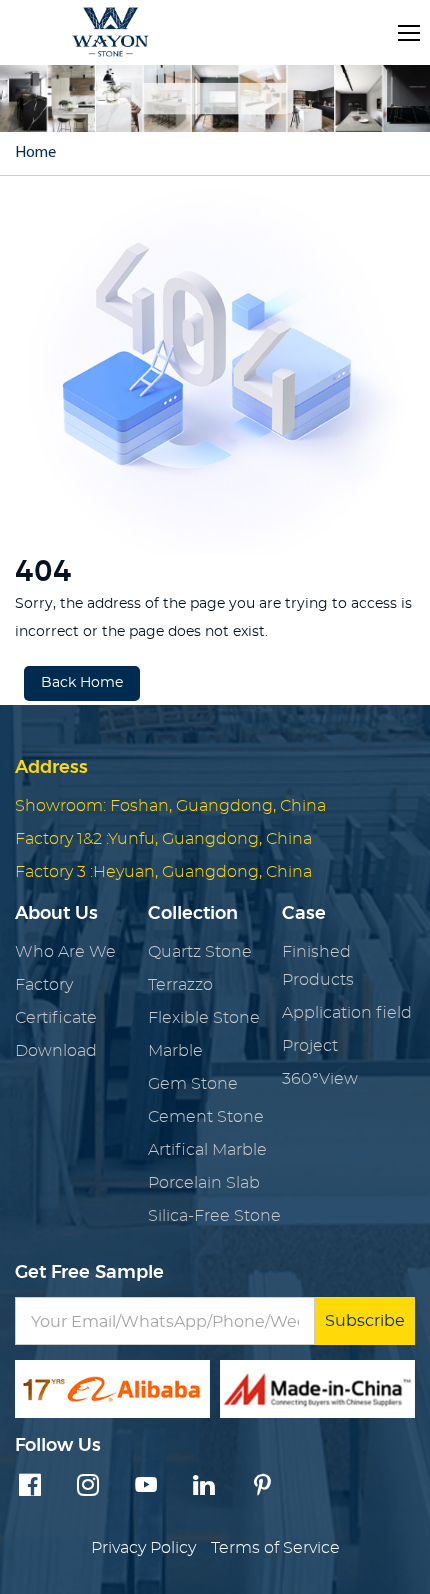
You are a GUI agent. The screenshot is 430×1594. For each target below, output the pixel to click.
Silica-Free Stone (214, 1216)
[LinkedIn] (204, 1487)
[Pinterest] (262, 1487)
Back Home (82, 683)
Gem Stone (193, 1084)
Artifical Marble (207, 1150)
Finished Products (318, 966)
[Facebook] (30, 1487)
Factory (44, 985)
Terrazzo (180, 985)
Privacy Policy (143, 1548)
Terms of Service (275, 1548)
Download (56, 1051)
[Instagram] (88, 1487)
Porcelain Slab (204, 1183)
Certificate (56, 1018)
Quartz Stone (200, 952)
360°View (320, 1079)
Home (35, 153)
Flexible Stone (204, 1018)
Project (310, 1046)
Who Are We (65, 952)
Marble (175, 1051)
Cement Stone (206, 1117)
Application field (347, 1013)
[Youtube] (146, 1487)
